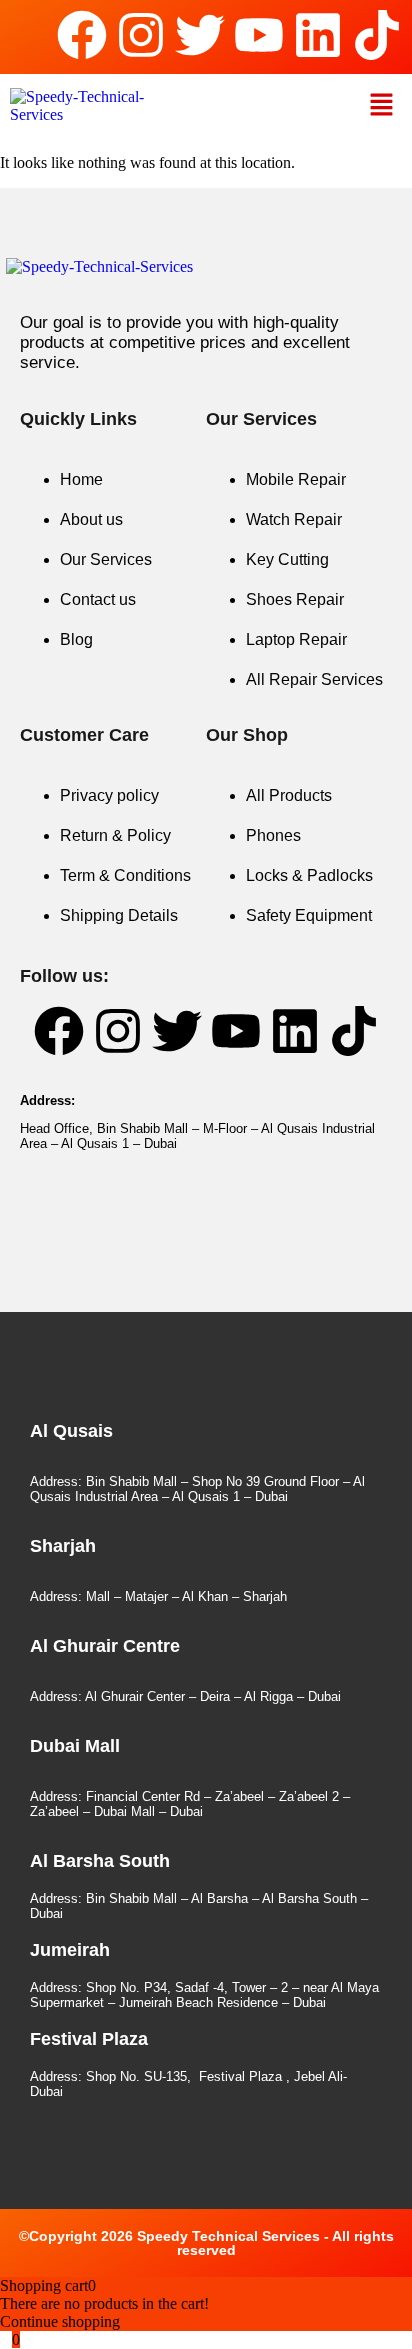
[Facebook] (82, 35)
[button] (382, 106)
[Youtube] (259, 35)
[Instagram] (141, 35)
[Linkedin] (318, 35)
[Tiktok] (377, 35)
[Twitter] (200, 35)
